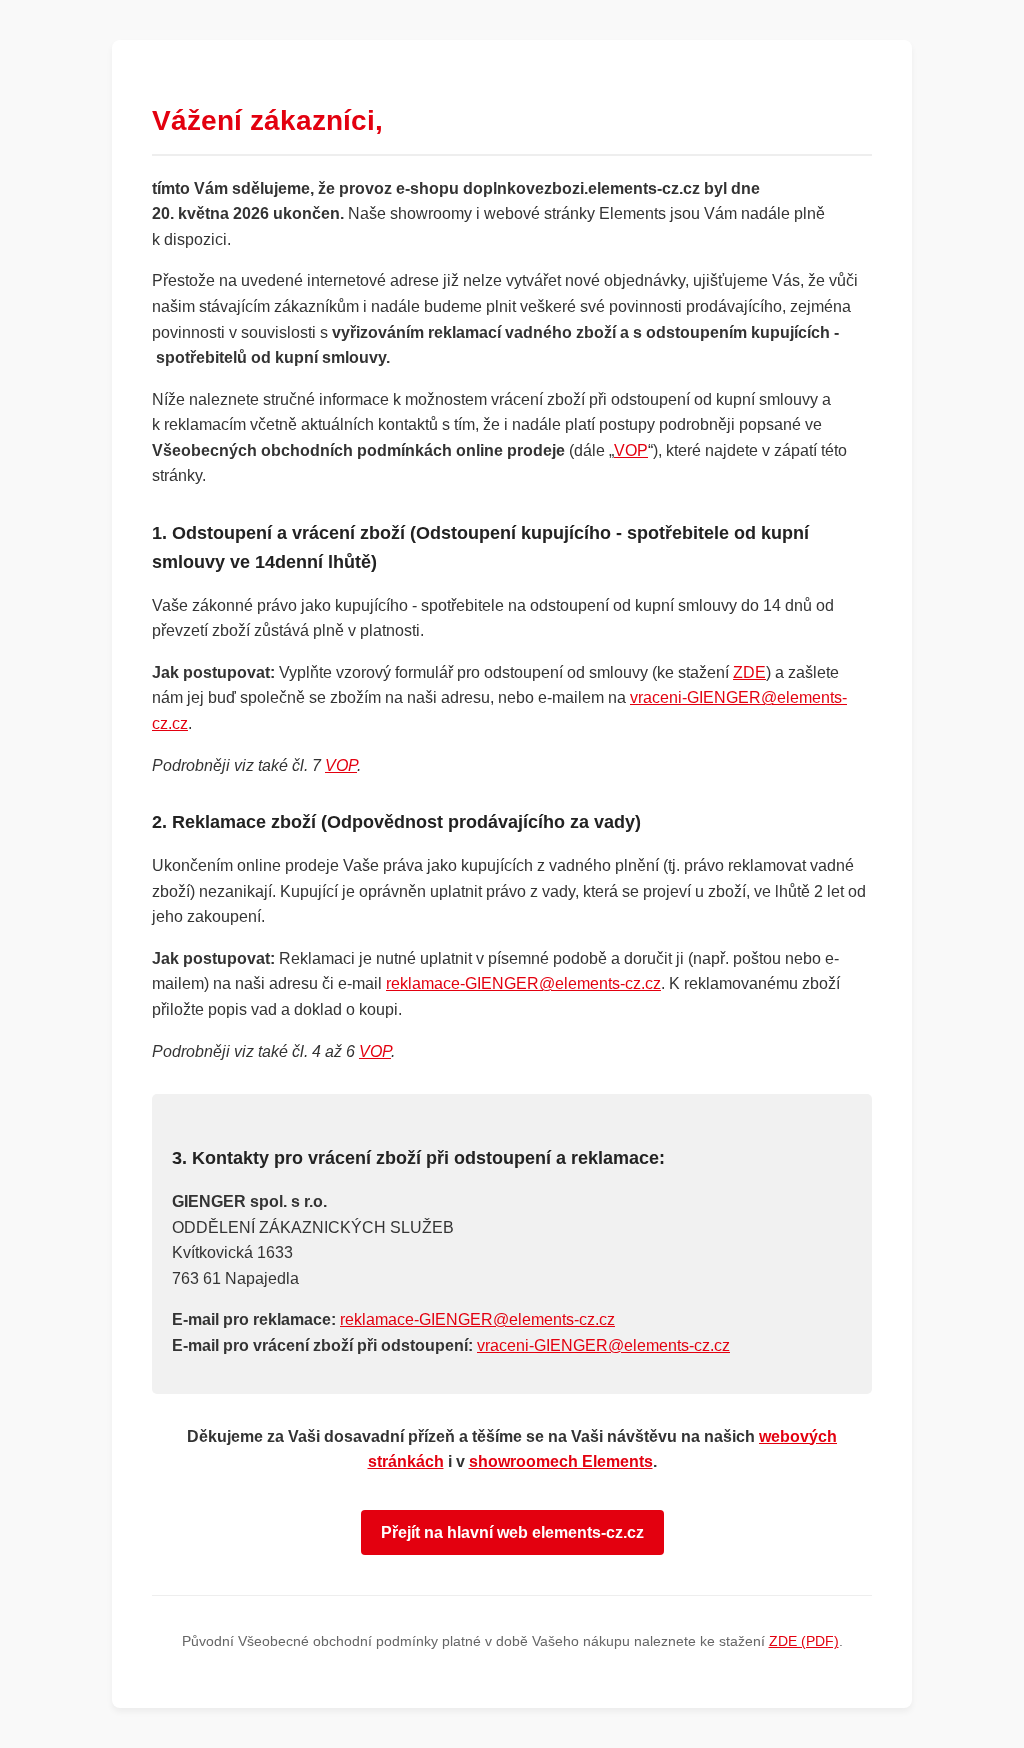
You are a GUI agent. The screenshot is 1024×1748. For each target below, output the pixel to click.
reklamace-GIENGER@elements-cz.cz (523, 983)
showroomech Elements (561, 1461)
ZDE (749, 672)
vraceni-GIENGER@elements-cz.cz (603, 1345)
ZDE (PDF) (804, 1641)
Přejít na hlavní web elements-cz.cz (512, 1532)
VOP (631, 450)
